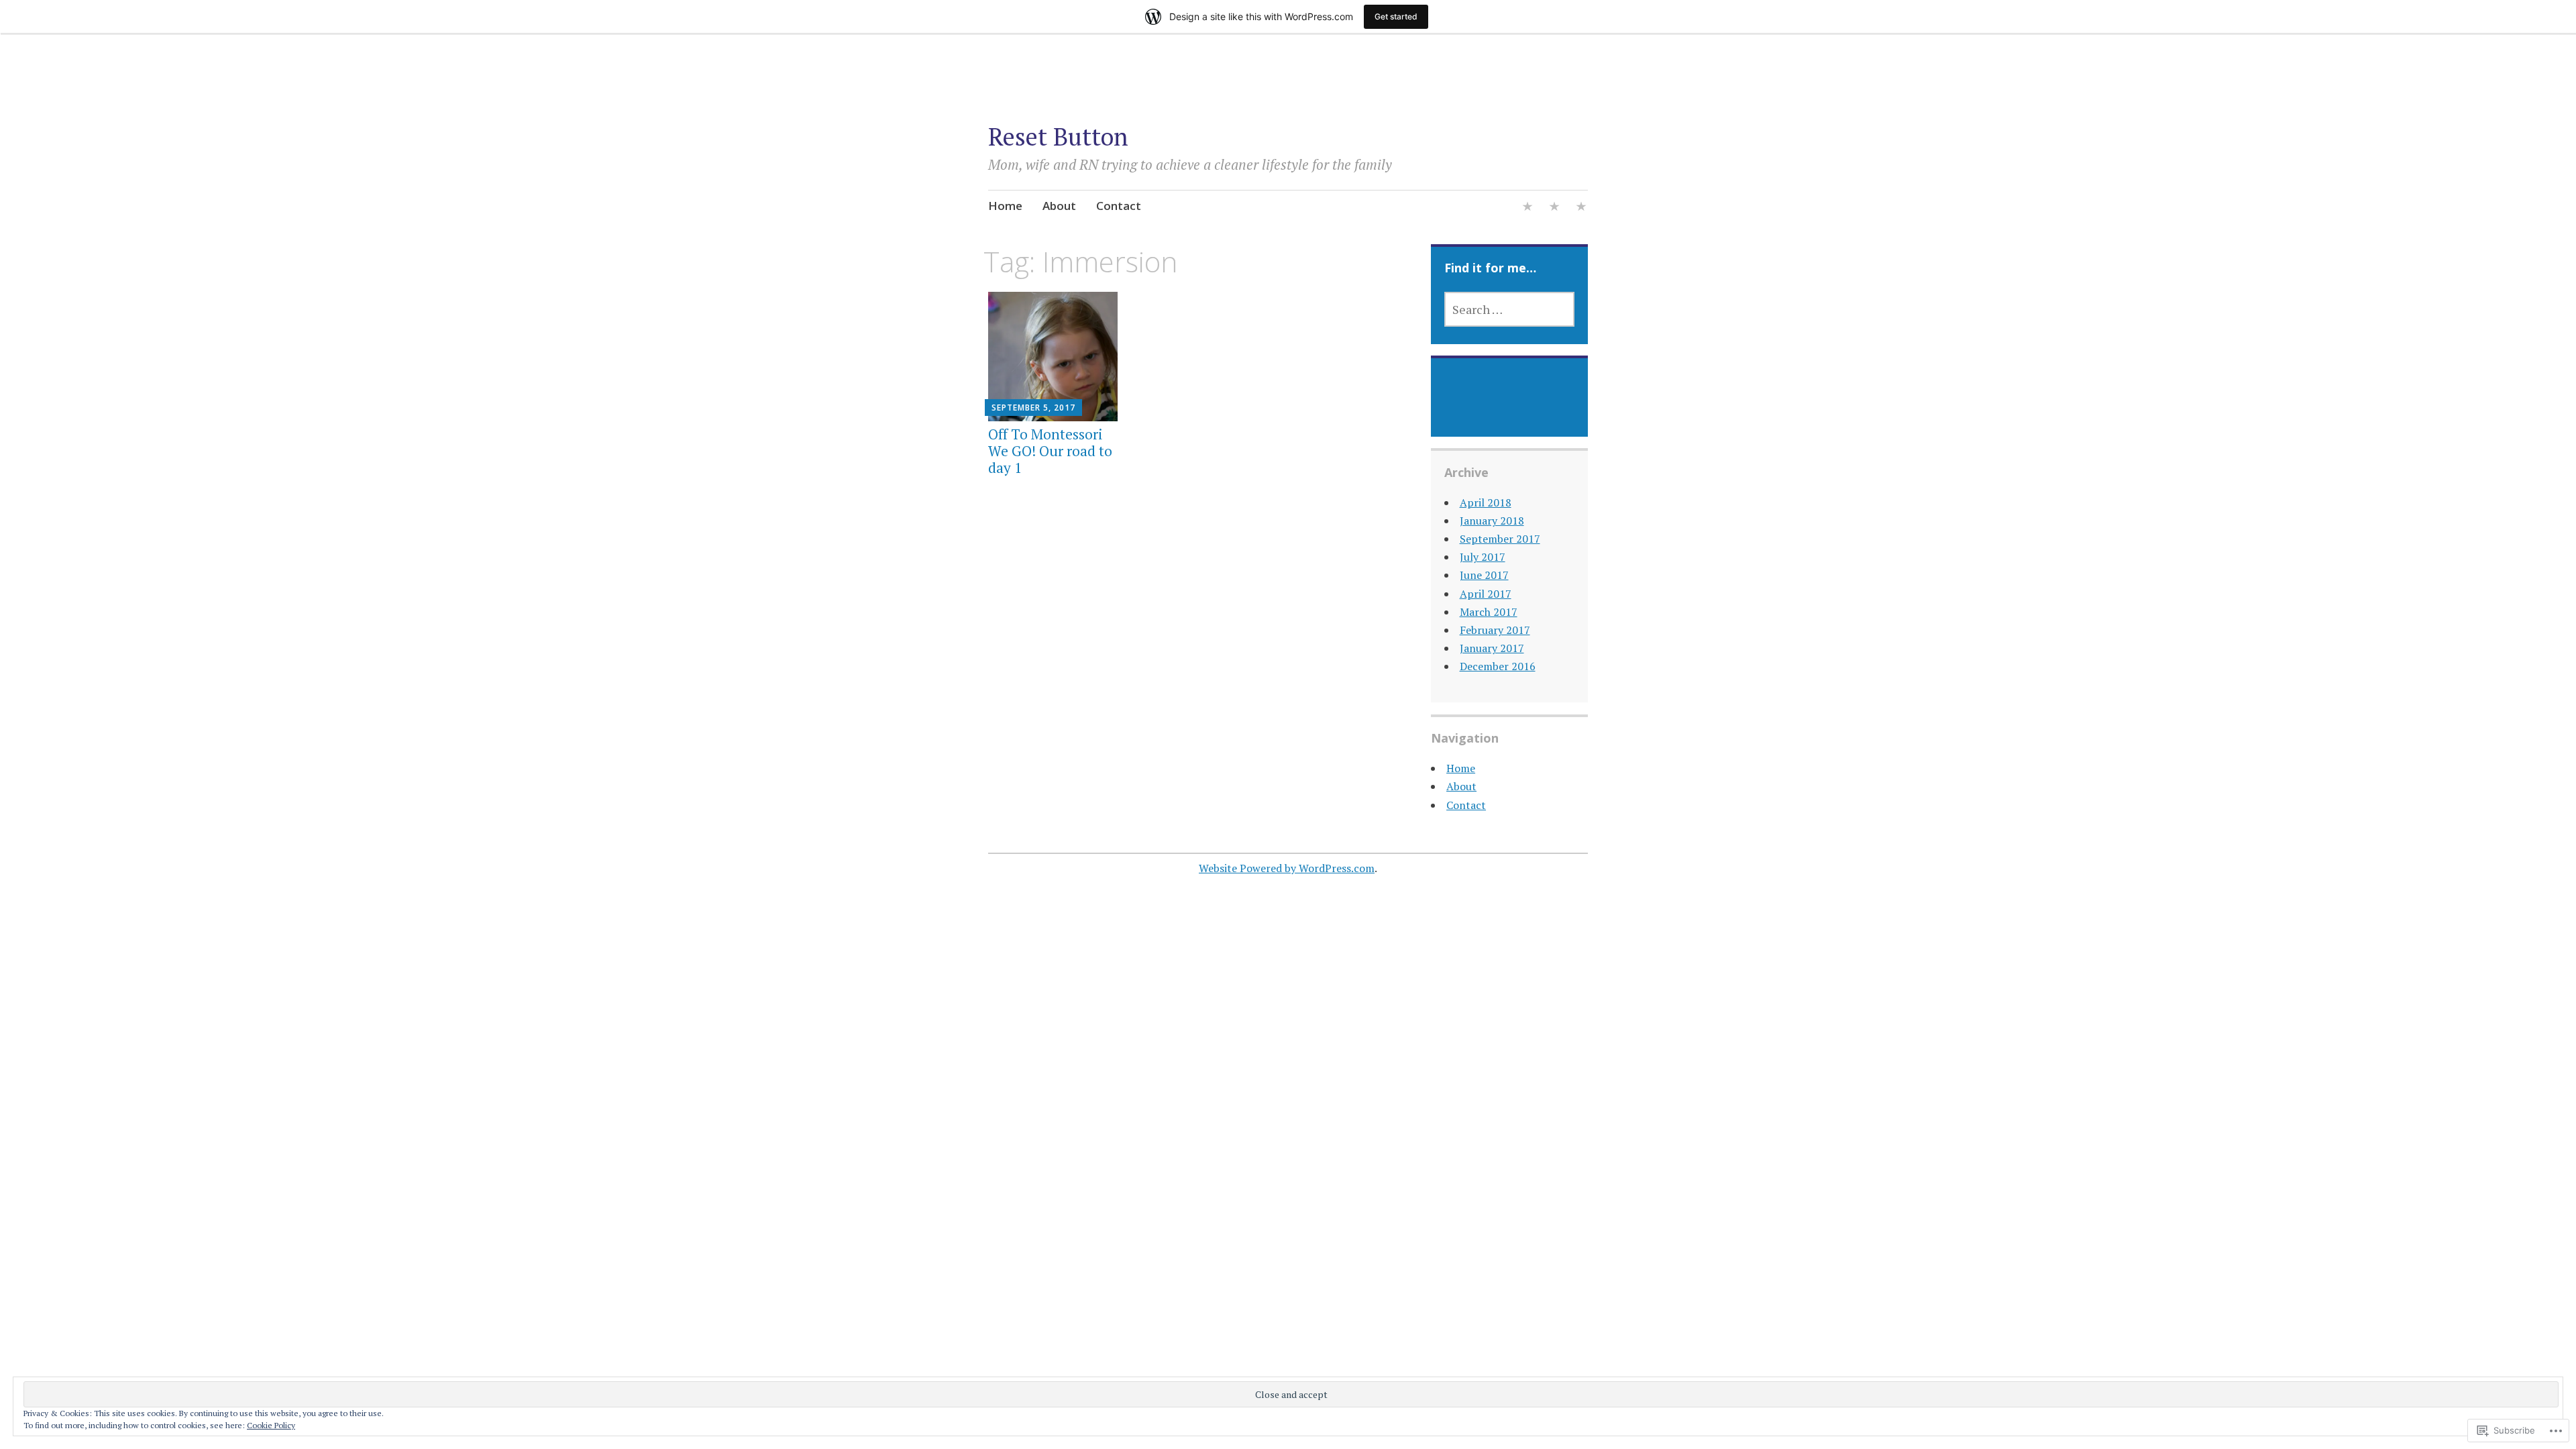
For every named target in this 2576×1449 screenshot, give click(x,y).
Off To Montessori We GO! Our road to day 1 (1050, 451)
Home (1005, 206)
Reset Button (1058, 137)
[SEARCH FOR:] (1510, 309)
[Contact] (1581, 208)
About (1059, 206)
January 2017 (1492, 648)
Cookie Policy (271, 1425)
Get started (1396, 16)
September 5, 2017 (1033, 408)
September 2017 (1500, 539)
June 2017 (1484, 575)
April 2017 (1486, 594)
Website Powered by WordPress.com (1287, 868)
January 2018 (1492, 521)
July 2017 (1483, 557)
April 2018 (1486, 502)
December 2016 (1498, 666)
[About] (1554, 208)
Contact (1119, 206)
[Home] (1527, 208)
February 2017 (1495, 630)
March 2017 (1489, 612)
